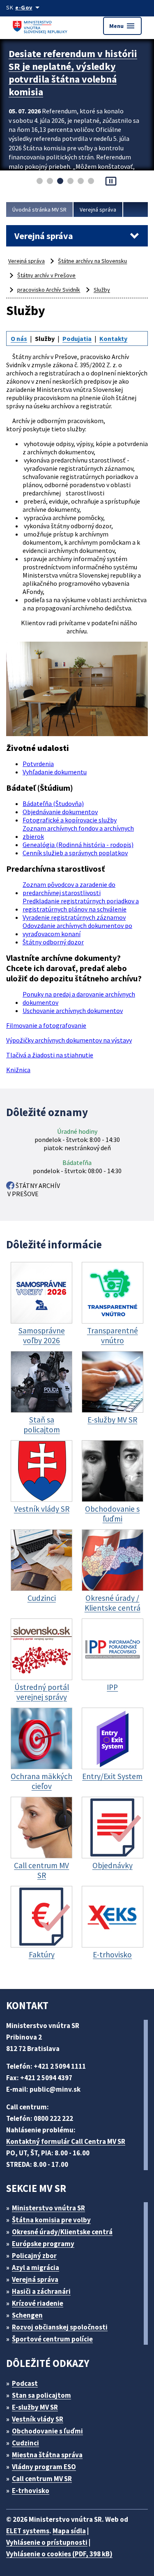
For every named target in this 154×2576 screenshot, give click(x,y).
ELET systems (28, 2531)
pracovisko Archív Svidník (49, 290)
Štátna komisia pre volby (51, 2220)
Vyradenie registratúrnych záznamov (74, 917)
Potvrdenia (38, 764)
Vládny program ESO (44, 2467)
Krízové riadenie (38, 2303)
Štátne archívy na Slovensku (92, 261)
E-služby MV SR (35, 2407)
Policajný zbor (34, 2256)
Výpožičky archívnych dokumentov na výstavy (69, 1040)
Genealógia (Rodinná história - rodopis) (78, 845)
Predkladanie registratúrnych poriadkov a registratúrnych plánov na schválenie (81, 905)
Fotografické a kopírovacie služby (70, 820)
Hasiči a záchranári (41, 2291)
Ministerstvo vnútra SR (48, 2208)
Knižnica (18, 1070)
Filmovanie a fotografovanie (46, 1025)
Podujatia (77, 338)
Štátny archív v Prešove (46, 275)
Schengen (27, 2315)
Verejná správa (98, 209)
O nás (19, 338)
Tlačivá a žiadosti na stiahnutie (50, 1055)
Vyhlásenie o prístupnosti (47, 2542)
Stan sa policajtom (41, 2395)
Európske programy (43, 2244)
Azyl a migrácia (36, 2268)
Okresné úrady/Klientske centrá (62, 2232)
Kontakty (113, 338)
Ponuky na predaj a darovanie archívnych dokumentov (79, 998)
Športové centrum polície (52, 2339)
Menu (122, 26)
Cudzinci (25, 2443)
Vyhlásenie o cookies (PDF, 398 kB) (59, 2554)
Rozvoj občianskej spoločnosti (60, 2327)
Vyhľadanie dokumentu (55, 772)
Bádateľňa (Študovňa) (53, 803)
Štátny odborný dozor (53, 942)
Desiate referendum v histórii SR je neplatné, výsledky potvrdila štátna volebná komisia (73, 73)
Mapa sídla (69, 2531)
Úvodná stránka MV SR (39, 209)
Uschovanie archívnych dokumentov (73, 1011)
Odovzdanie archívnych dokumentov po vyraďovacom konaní (77, 930)
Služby (102, 290)
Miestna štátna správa (47, 2455)
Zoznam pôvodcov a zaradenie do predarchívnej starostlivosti (69, 889)
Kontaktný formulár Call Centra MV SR (66, 2141)
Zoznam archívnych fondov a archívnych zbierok (78, 832)
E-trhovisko (31, 2491)
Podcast (25, 2383)
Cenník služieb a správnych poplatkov (75, 853)
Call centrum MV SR (42, 2479)
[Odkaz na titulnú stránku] (41, 26)
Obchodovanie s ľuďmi (47, 2431)
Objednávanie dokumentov (60, 812)
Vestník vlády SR (38, 2419)
